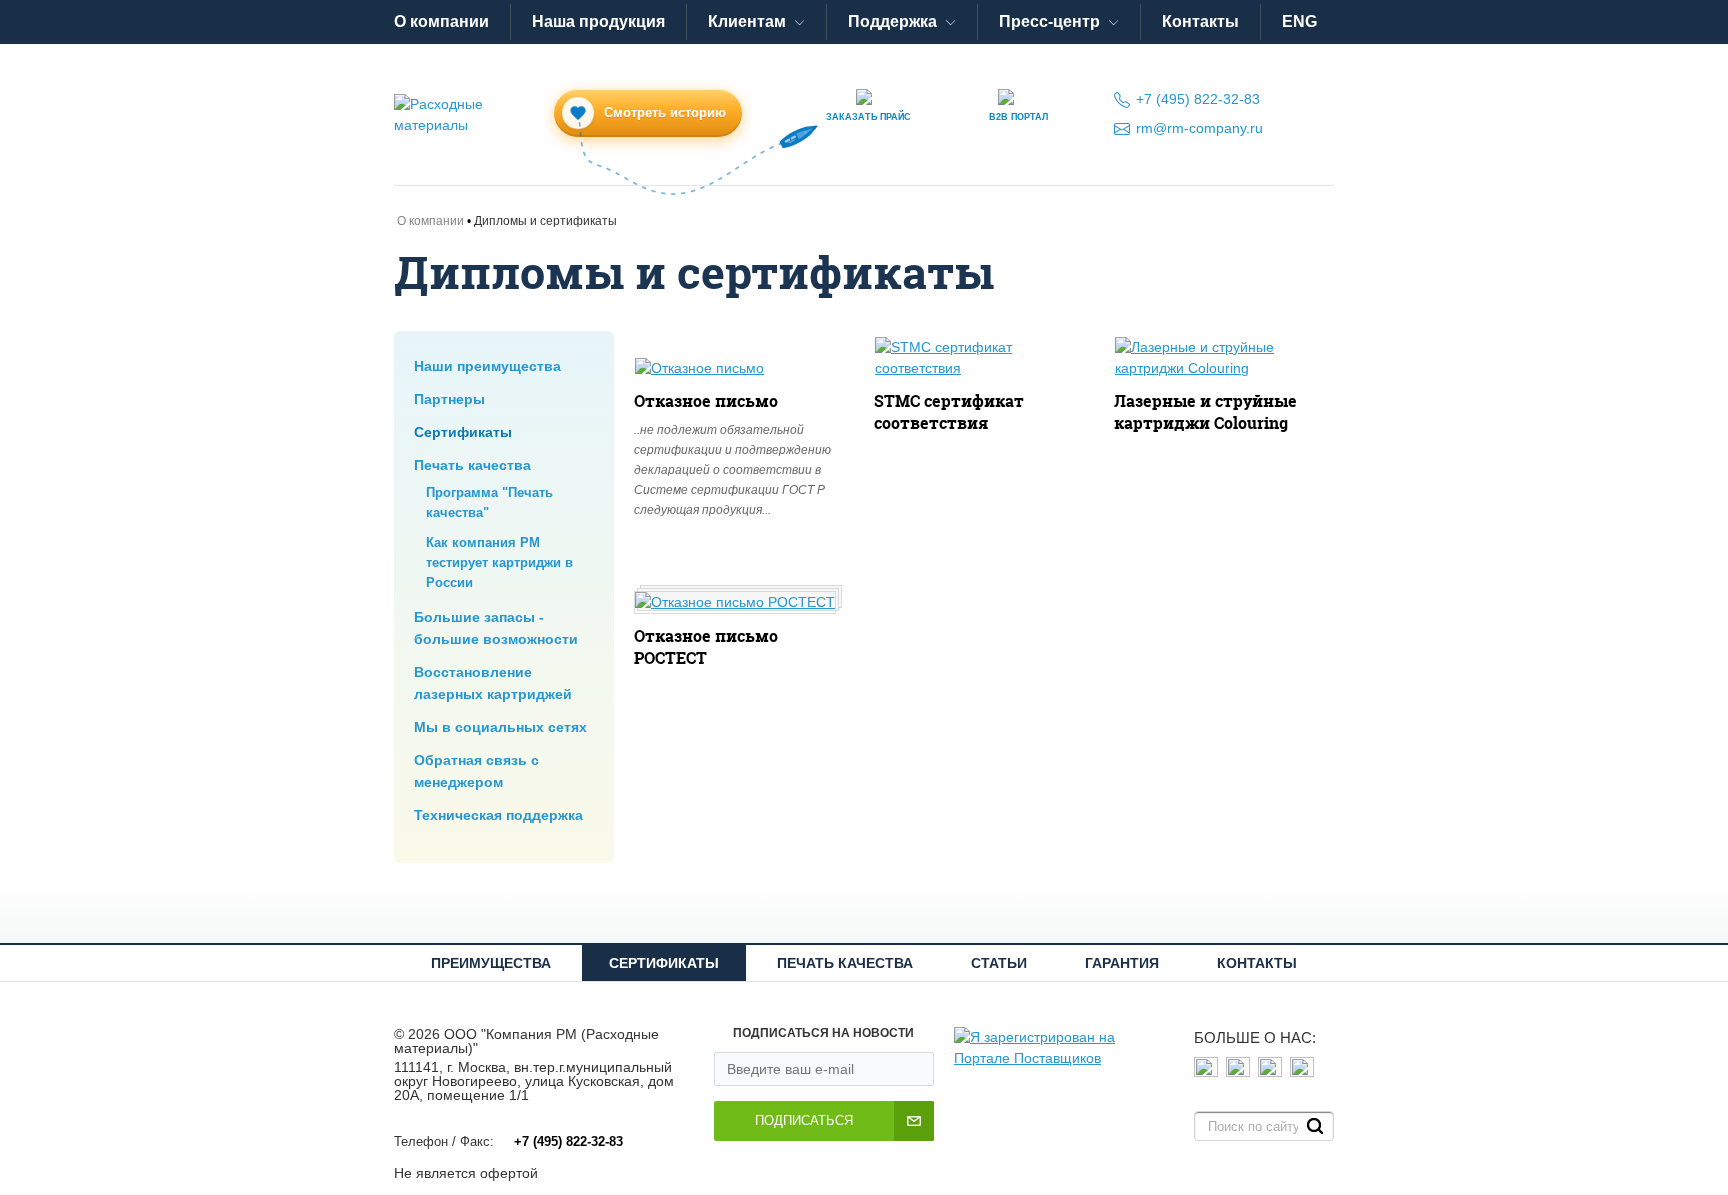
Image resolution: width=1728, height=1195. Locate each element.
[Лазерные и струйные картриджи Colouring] (1221, 358)
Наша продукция (598, 21)
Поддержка (892, 21)
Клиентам (747, 21)
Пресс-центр (1049, 21)
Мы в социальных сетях (500, 727)
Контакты (1200, 21)
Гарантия (1122, 963)
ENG (1299, 21)
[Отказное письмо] (699, 368)
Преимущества (491, 963)
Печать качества (472, 465)
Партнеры (449, 399)
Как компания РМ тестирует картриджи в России (499, 563)
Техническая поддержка (498, 815)
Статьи (999, 963)
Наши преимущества (487, 366)
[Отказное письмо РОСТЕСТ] (735, 602)
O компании (441, 21)
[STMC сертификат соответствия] (981, 358)
